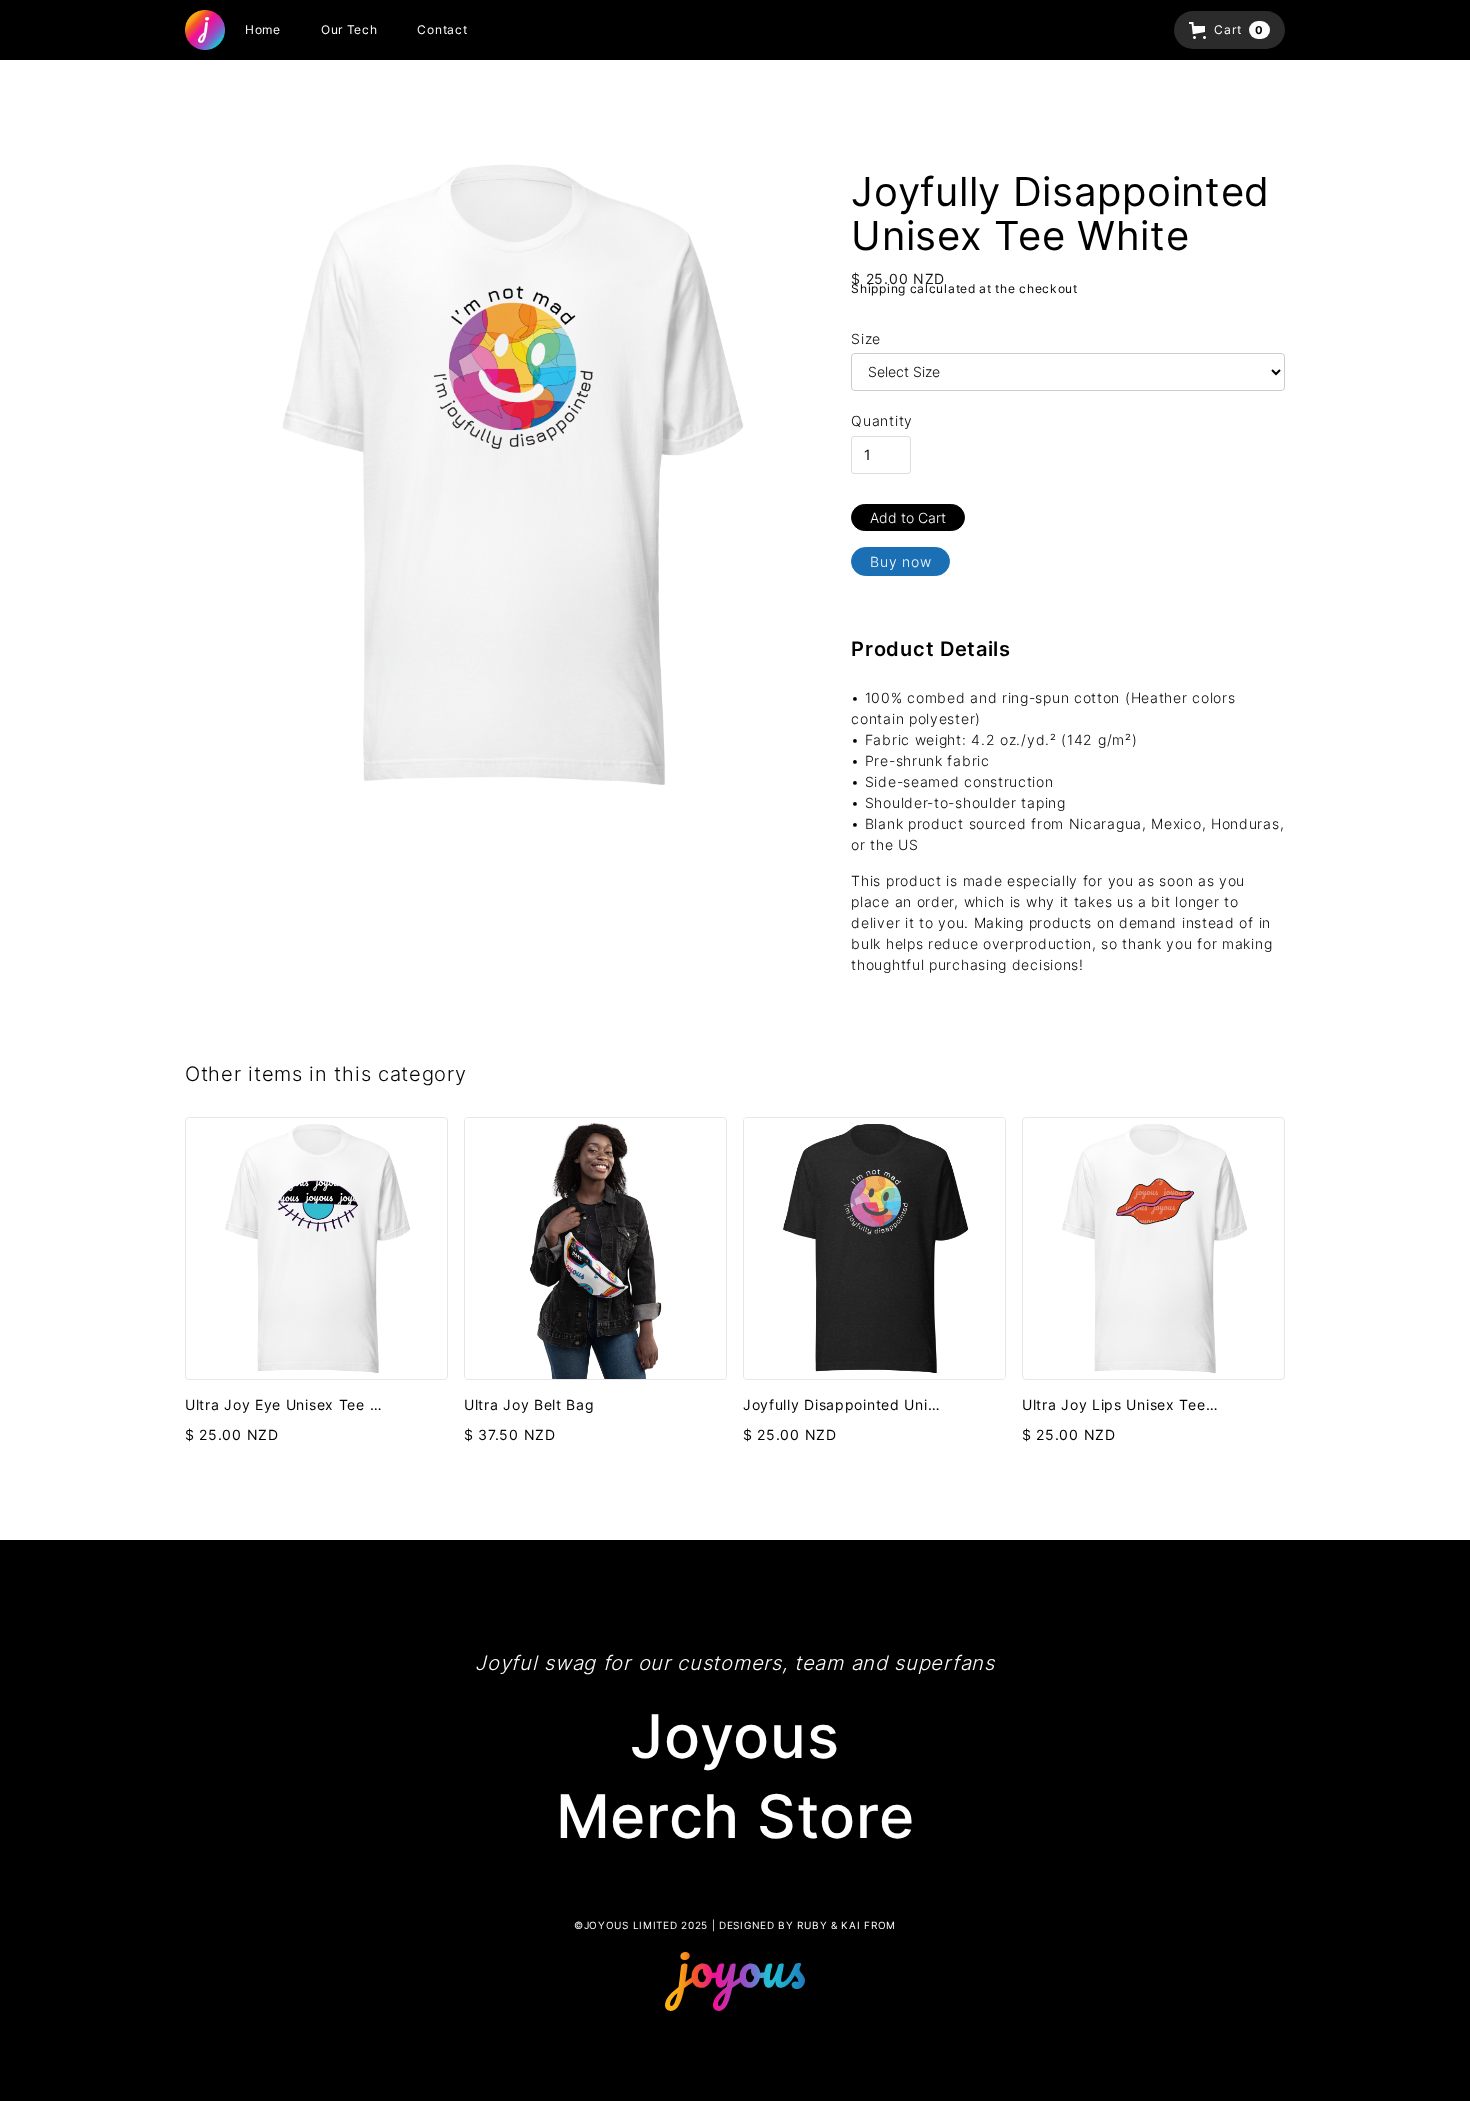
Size (866, 338)
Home (263, 29)
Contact (442, 29)
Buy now (900, 561)
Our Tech (349, 29)
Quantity (882, 420)
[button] (1229, 30)
